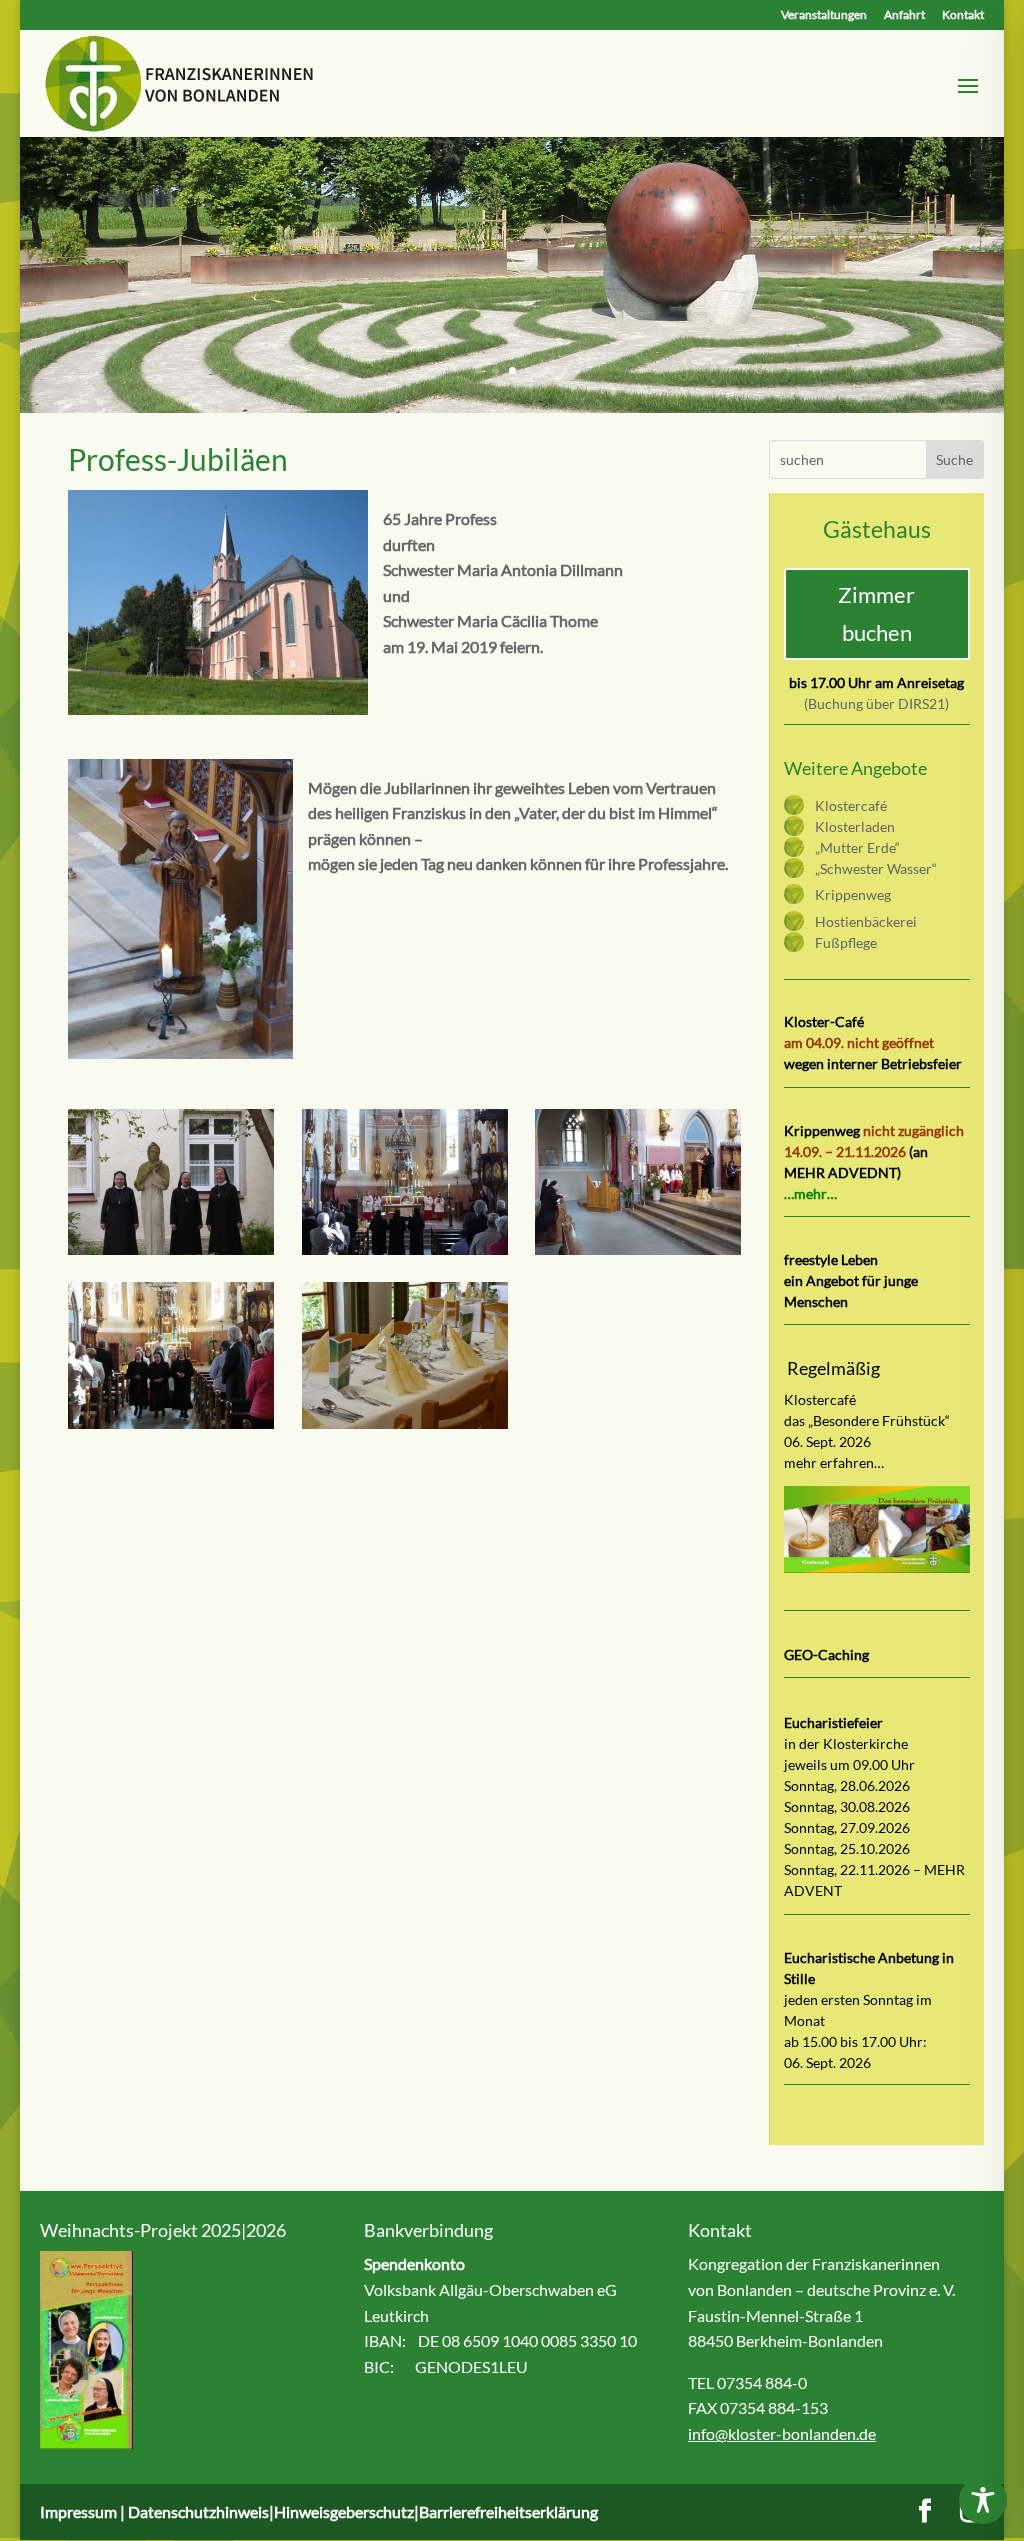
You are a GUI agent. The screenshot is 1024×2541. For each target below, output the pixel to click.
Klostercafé (851, 805)
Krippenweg (853, 894)
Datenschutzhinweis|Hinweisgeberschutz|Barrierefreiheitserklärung (363, 2511)
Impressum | (84, 2511)
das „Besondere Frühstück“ (867, 1420)
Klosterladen (855, 826)
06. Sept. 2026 (827, 2062)
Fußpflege (846, 942)
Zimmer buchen (876, 613)
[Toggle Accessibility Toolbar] (983, 2500)
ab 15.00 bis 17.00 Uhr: (855, 2041)
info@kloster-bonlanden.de (782, 2433)
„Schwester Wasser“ (876, 868)
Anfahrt (904, 15)
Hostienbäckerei (866, 921)
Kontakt (963, 15)
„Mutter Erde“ (857, 847)
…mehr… (810, 1193)
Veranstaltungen (824, 15)
